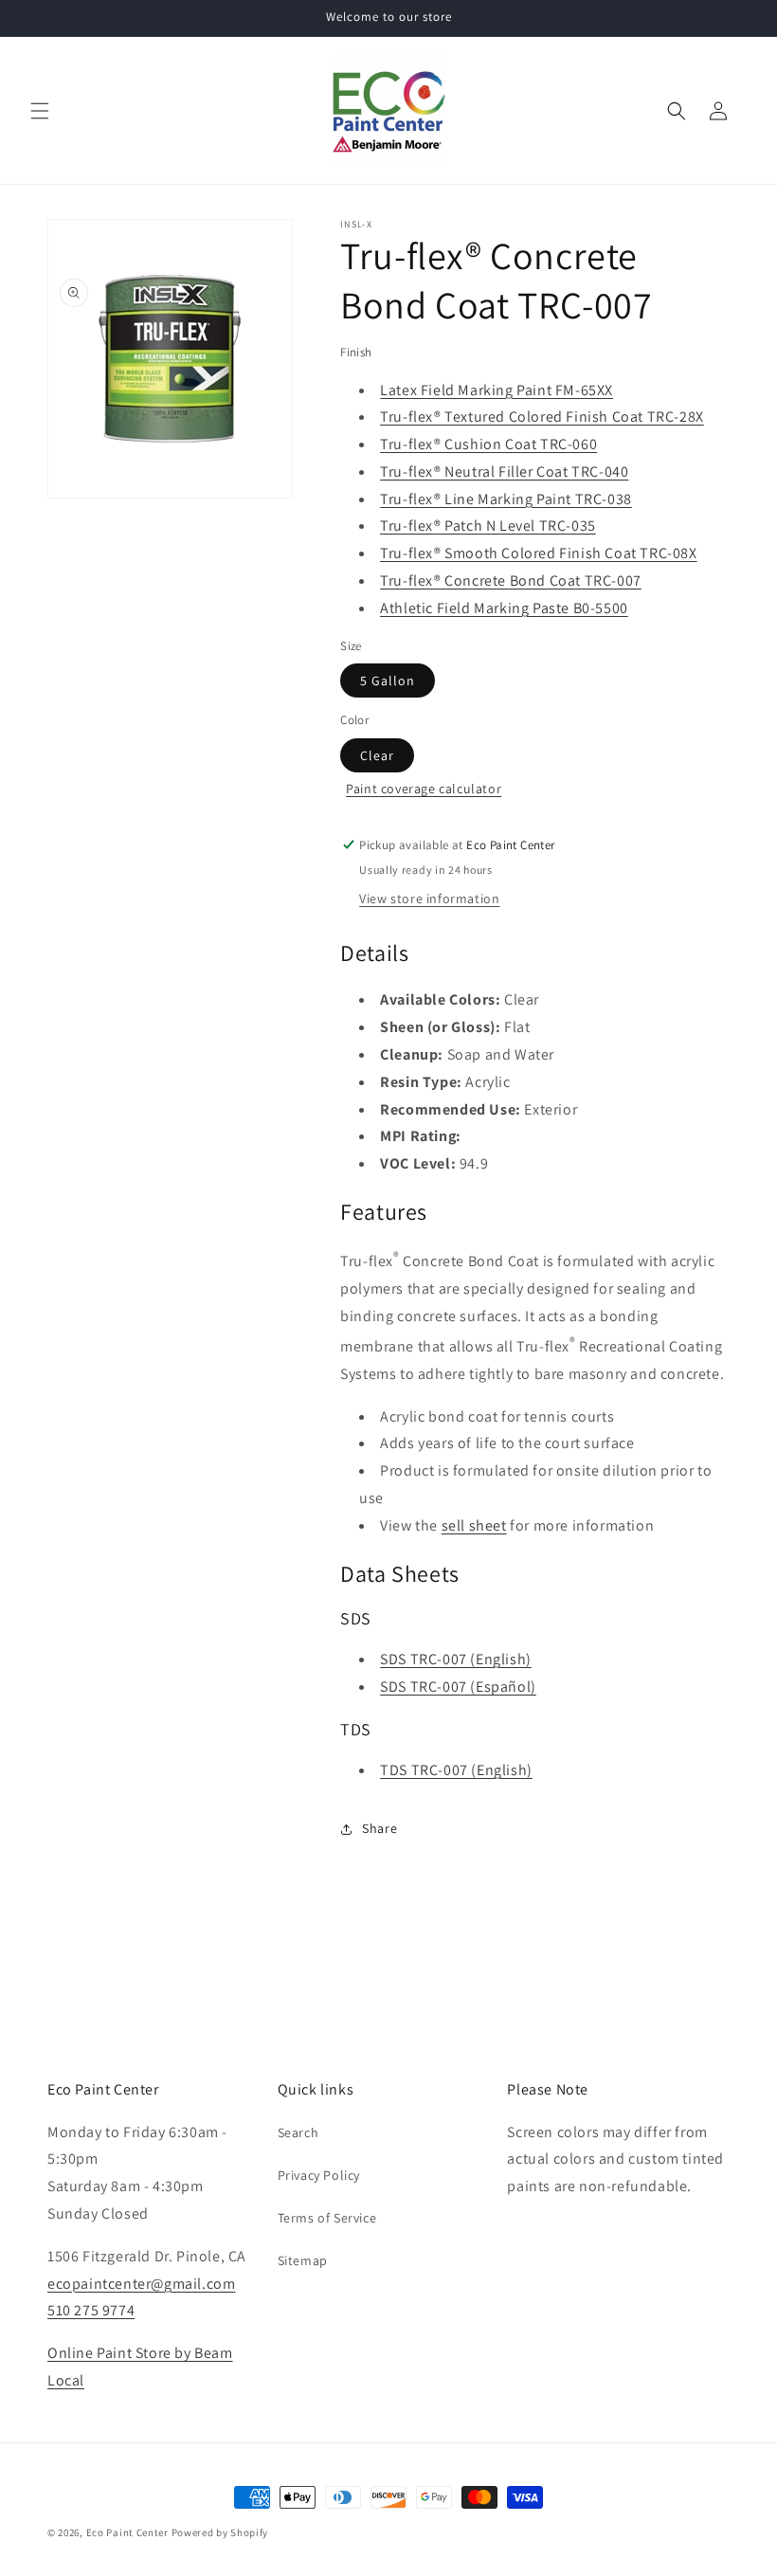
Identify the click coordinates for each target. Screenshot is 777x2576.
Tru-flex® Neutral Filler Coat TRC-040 (504, 472)
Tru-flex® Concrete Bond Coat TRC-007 (511, 581)
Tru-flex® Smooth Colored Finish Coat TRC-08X (538, 553)
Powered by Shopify (220, 2532)
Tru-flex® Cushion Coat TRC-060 (488, 444)
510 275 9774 (91, 2310)
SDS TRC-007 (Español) (458, 1687)
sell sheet (474, 1525)
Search (298, 2132)
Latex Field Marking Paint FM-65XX (497, 390)
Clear (377, 755)
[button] (40, 111)
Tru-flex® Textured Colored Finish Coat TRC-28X (542, 417)
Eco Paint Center (127, 2532)
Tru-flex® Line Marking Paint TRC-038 (506, 499)
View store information (429, 898)
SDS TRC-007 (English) (456, 1659)
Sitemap (303, 2260)
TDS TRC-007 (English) (456, 1770)
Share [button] (379, 1828)
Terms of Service (327, 2218)
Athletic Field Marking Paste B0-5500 (504, 608)
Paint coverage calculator (424, 789)
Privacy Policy (319, 2175)
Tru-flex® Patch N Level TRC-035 (488, 526)
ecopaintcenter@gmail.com (141, 2284)
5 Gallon (388, 680)
